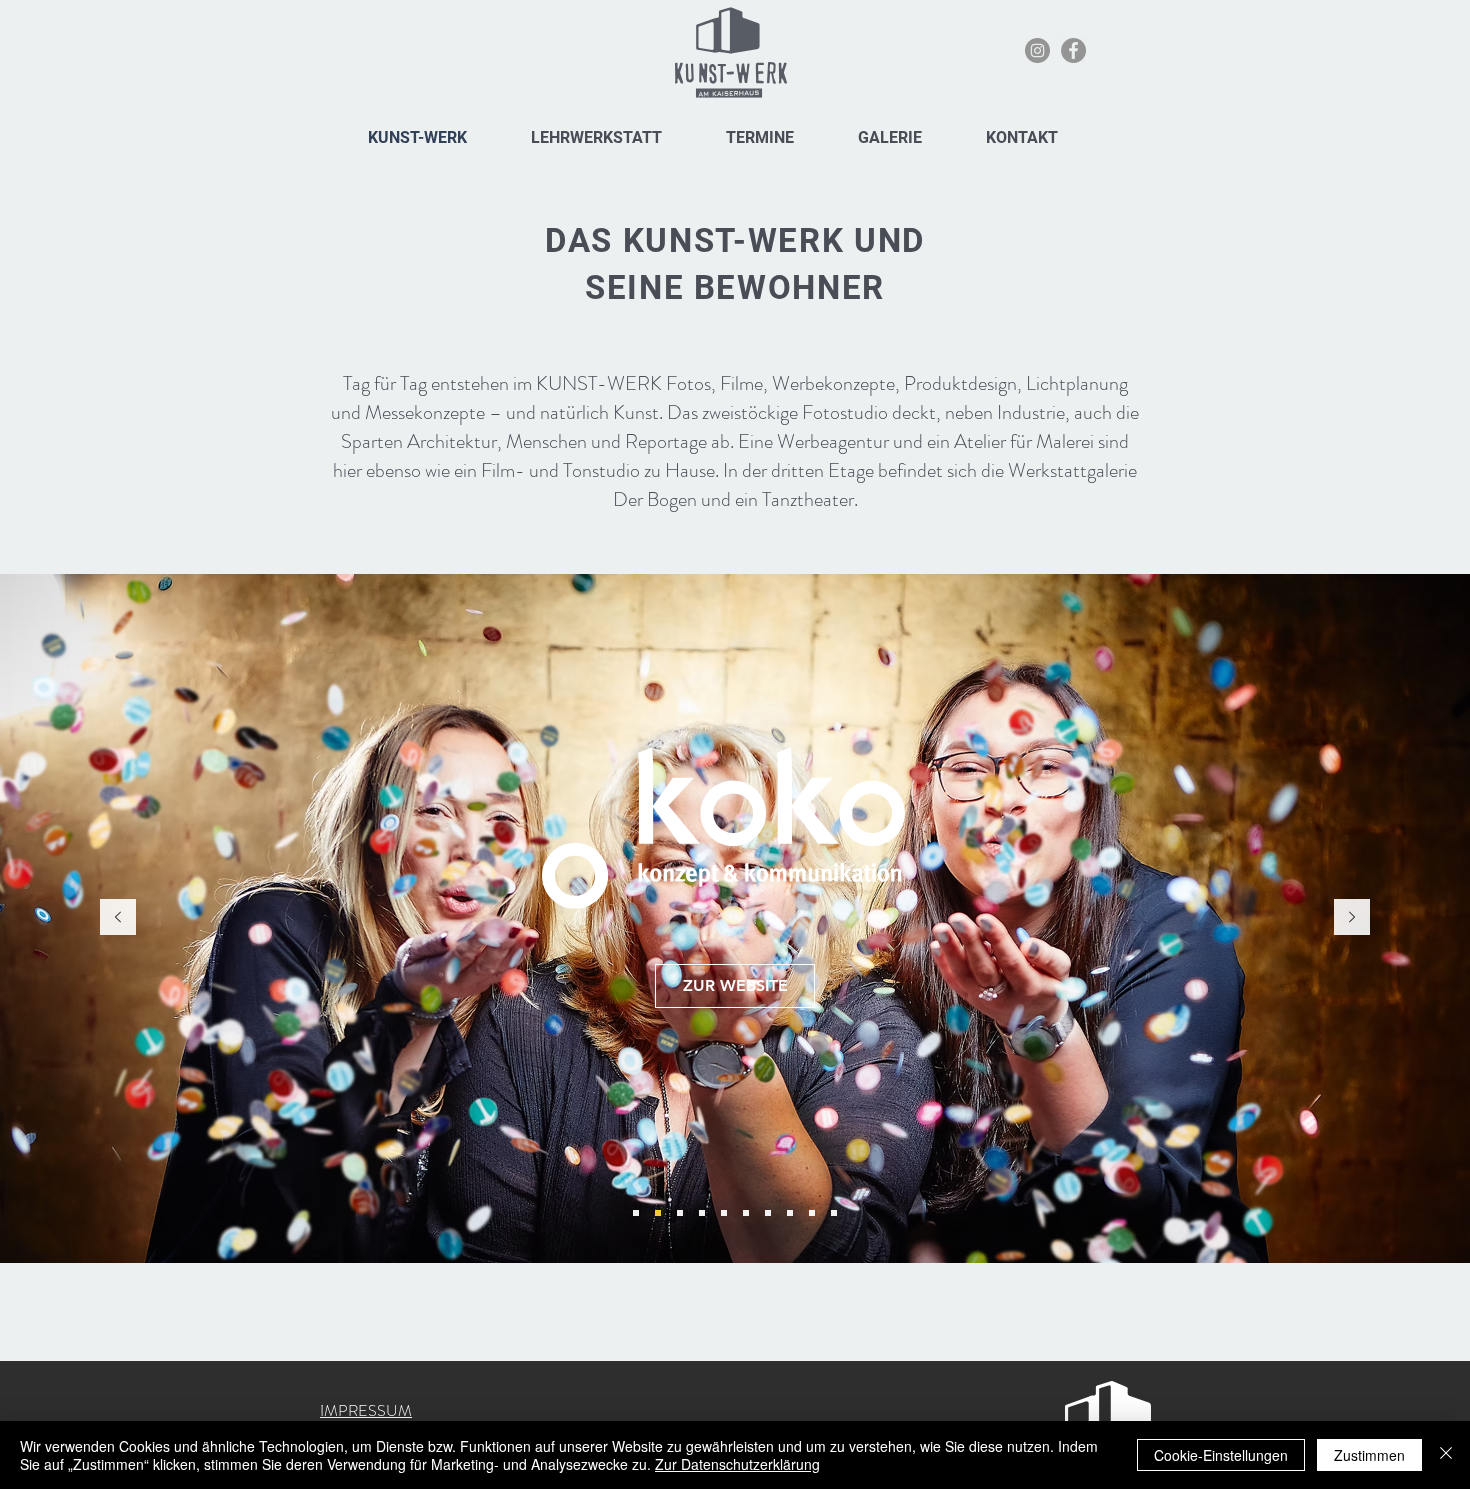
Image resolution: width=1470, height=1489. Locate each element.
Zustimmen (1369, 1455)
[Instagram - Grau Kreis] (1037, 50)
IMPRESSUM (366, 1410)
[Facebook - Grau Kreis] (1073, 50)
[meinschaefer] (636, 1213)
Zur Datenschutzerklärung (737, 1464)
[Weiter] (1352, 918)
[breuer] (702, 1213)
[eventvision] (790, 1213)
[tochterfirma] (680, 1213)
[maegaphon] (746, 1213)
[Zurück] (118, 918)
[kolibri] (812, 1213)
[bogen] (724, 1213)
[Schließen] (1446, 1455)
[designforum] (834, 1213)
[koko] (658, 1213)
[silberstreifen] (768, 1213)
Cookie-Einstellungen (1221, 1455)
